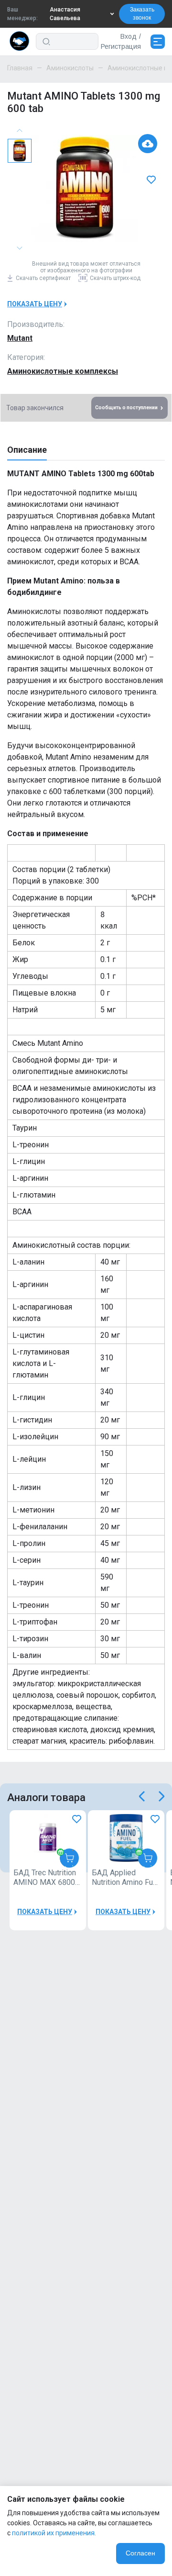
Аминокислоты (70, 68)
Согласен (140, 2553)
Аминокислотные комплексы (63, 371)
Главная (20, 68)
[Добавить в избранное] (152, 180)
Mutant (20, 338)
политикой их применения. (54, 2533)
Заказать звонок (142, 14)
